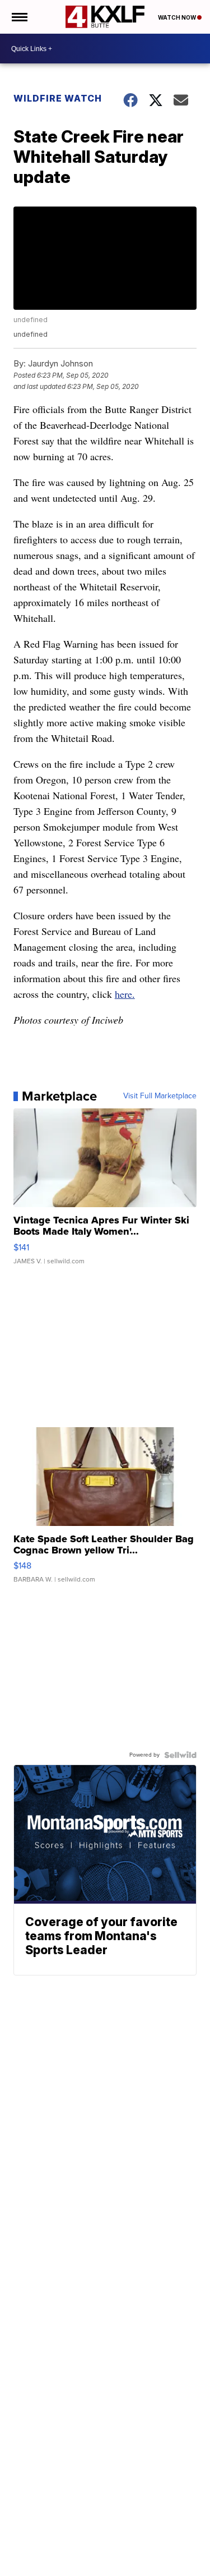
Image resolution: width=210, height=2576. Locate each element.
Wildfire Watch (58, 98)
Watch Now (178, 17)
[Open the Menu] (19, 17)
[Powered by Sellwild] (180, 1755)
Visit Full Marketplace (160, 1096)
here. (125, 994)
